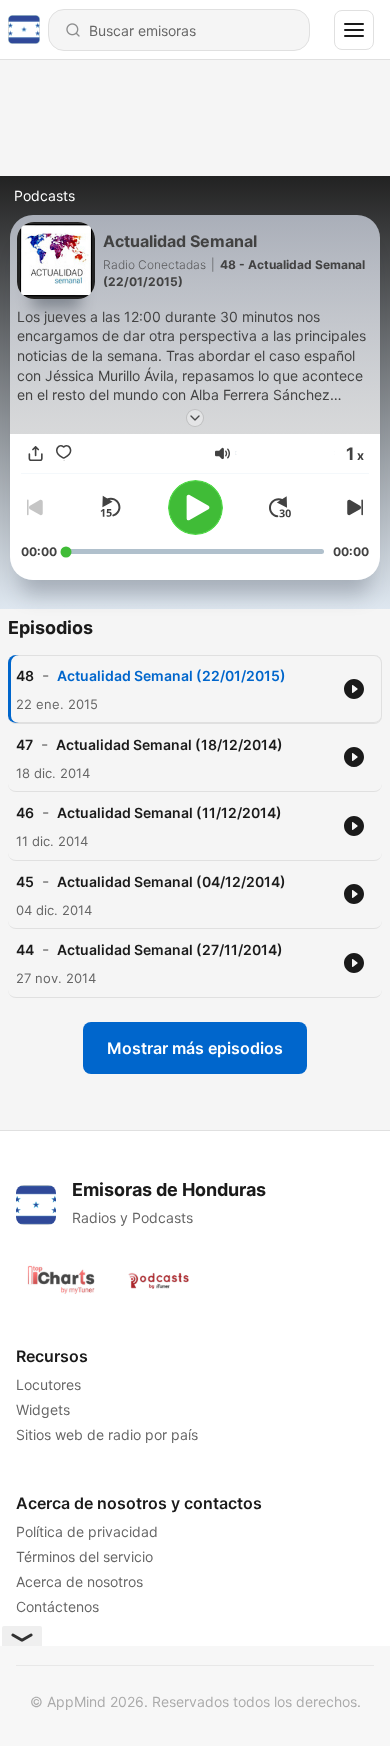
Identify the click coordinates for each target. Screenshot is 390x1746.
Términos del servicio (84, 1556)
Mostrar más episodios (195, 1048)
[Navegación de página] (354, 30)
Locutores (48, 1384)
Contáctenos (57, 1606)
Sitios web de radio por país (107, 1434)
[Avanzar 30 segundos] (280, 507)
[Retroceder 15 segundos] (110, 507)
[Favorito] (63, 453)
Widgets (43, 1409)
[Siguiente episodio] (353, 507)
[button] (222, 453)
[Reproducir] (195, 507)
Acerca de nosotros (79, 1581)
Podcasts (44, 195)
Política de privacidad (87, 1531)
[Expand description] (195, 418)
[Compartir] (35, 453)
